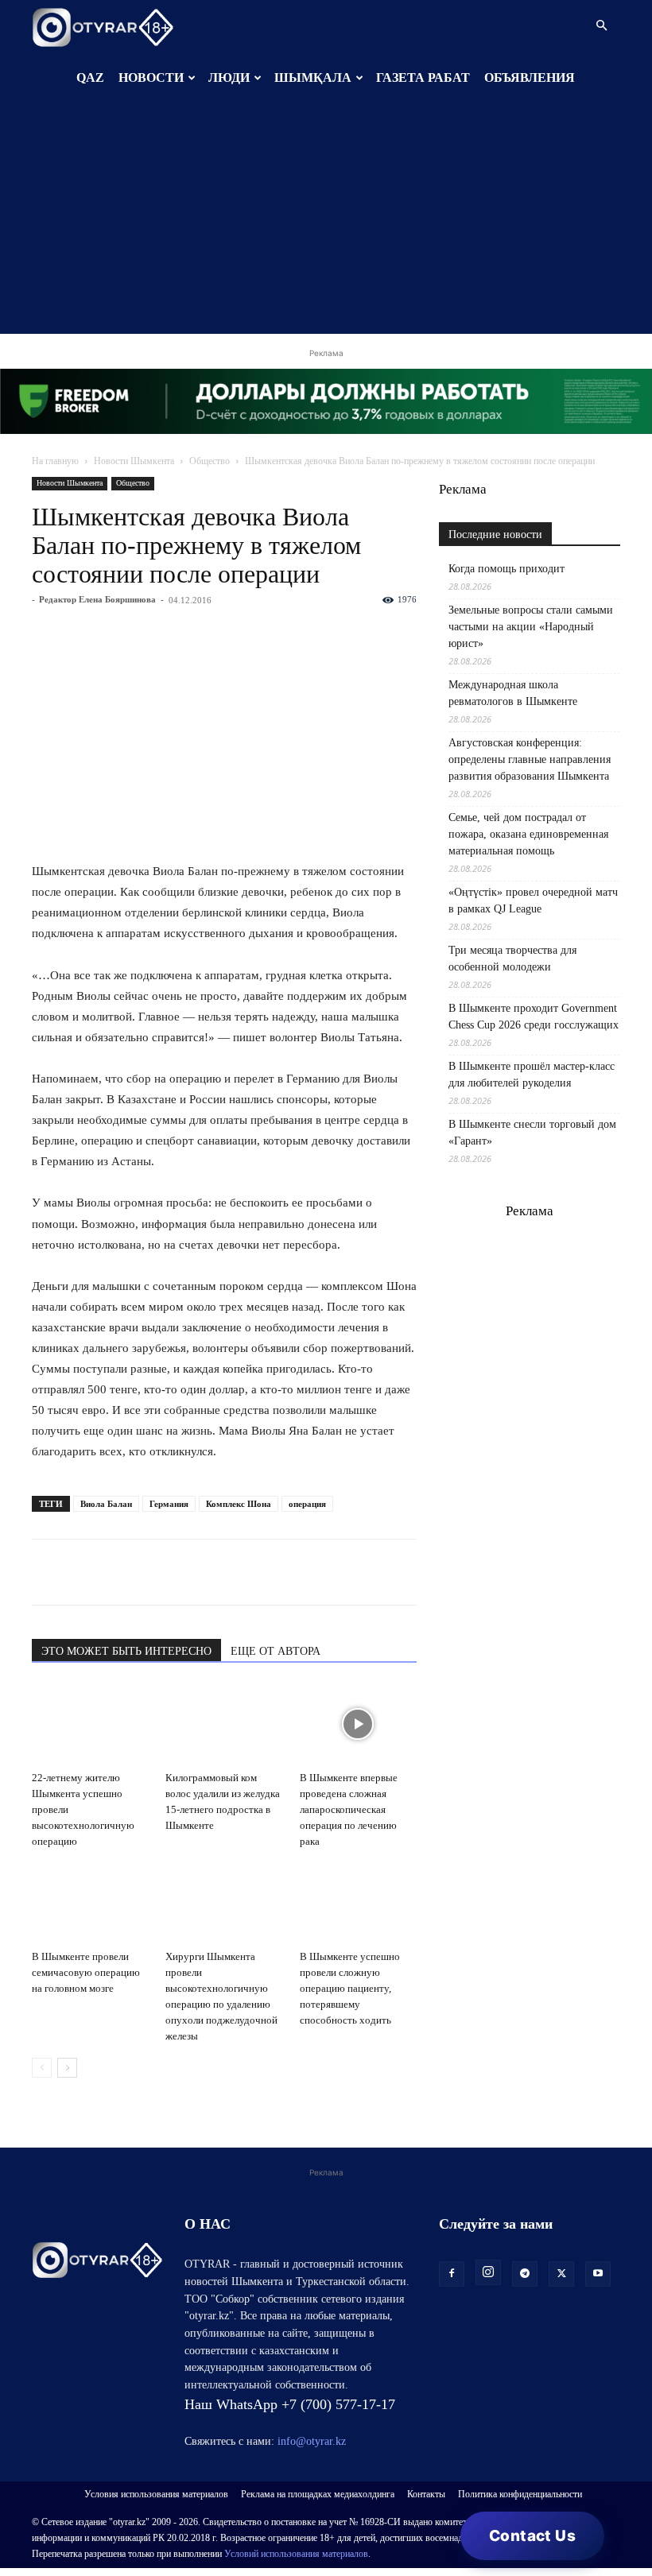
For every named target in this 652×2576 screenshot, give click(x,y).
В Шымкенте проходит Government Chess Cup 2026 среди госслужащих (534, 1017)
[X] (194, 1572)
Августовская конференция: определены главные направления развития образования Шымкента (530, 759)
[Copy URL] (231, 1572)
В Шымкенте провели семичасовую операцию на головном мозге (86, 1972)
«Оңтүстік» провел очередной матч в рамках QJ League (533, 901)
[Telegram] (84, 1572)
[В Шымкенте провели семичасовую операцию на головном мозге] (90, 1903)
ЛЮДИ (229, 77)
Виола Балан (106, 1504)
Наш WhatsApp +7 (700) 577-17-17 (290, 2404)
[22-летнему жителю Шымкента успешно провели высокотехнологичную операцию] (90, 1724)
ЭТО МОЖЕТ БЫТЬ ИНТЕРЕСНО (126, 1651)
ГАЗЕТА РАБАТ (423, 77)
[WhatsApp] (48, 1572)
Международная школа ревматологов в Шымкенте (513, 693)
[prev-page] (42, 2068)
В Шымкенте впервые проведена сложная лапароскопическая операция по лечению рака (349, 1809)
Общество (210, 461)
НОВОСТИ (151, 77)
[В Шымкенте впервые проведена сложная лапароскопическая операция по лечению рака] (358, 1724)
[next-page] (67, 2068)
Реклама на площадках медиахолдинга (318, 2494)
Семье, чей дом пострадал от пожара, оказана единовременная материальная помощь (528, 834)
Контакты (426, 2494)
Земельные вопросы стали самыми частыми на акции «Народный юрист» (531, 627)
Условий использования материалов (296, 2554)
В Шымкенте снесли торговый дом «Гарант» (532, 1133)
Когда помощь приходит (506, 569)
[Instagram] (488, 2272)
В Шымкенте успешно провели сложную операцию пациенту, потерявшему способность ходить (350, 1988)
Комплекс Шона (239, 1504)
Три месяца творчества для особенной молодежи (512, 959)
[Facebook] (157, 1572)
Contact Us (532, 2536)
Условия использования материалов (156, 2494)
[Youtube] (598, 2274)
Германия (169, 1504)
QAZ (90, 77)
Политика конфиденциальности (520, 2494)
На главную (55, 461)
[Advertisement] (326, 223)
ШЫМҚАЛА (313, 77)
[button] (601, 26)
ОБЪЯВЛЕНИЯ (530, 77)
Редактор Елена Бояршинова (97, 599)
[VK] (121, 1572)
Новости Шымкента (134, 461)
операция (307, 1504)
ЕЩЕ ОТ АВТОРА (276, 1651)
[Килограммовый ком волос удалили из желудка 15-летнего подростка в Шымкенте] (224, 1724)
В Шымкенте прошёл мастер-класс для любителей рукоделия (532, 1075)
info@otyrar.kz (312, 2441)
